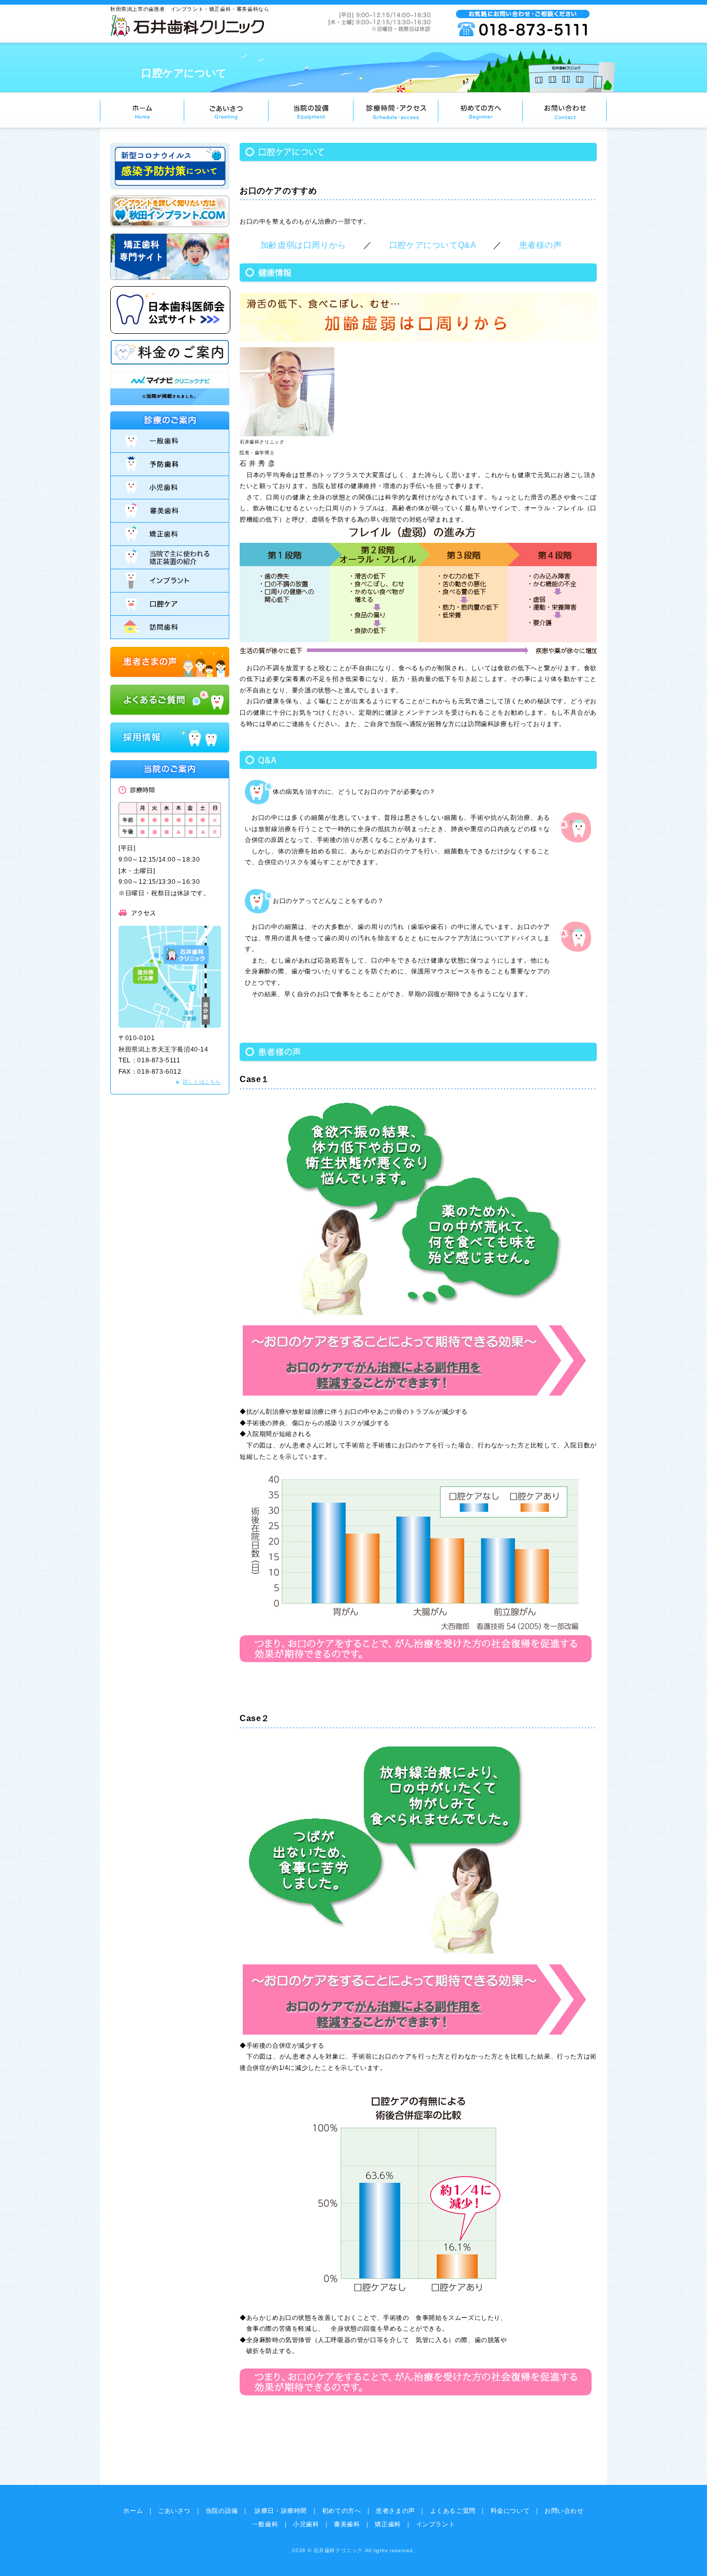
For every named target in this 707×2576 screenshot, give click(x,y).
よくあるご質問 (453, 2511)
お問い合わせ (564, 2511)
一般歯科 (265, 2524)
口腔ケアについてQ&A (433, 245)
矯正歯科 (388, 2524)
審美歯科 (347, 2524)
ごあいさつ (174, 2511)
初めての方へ (342, 2511)
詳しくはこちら (202, 1082)
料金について (510, 2511)
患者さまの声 (395, 2511)
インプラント (436, 2524)
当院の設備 (222, 2511)
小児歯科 (306, 2524)
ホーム (133, 2511)
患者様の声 (541, 245)
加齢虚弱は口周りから (303, 245)
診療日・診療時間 (281, 2511)
